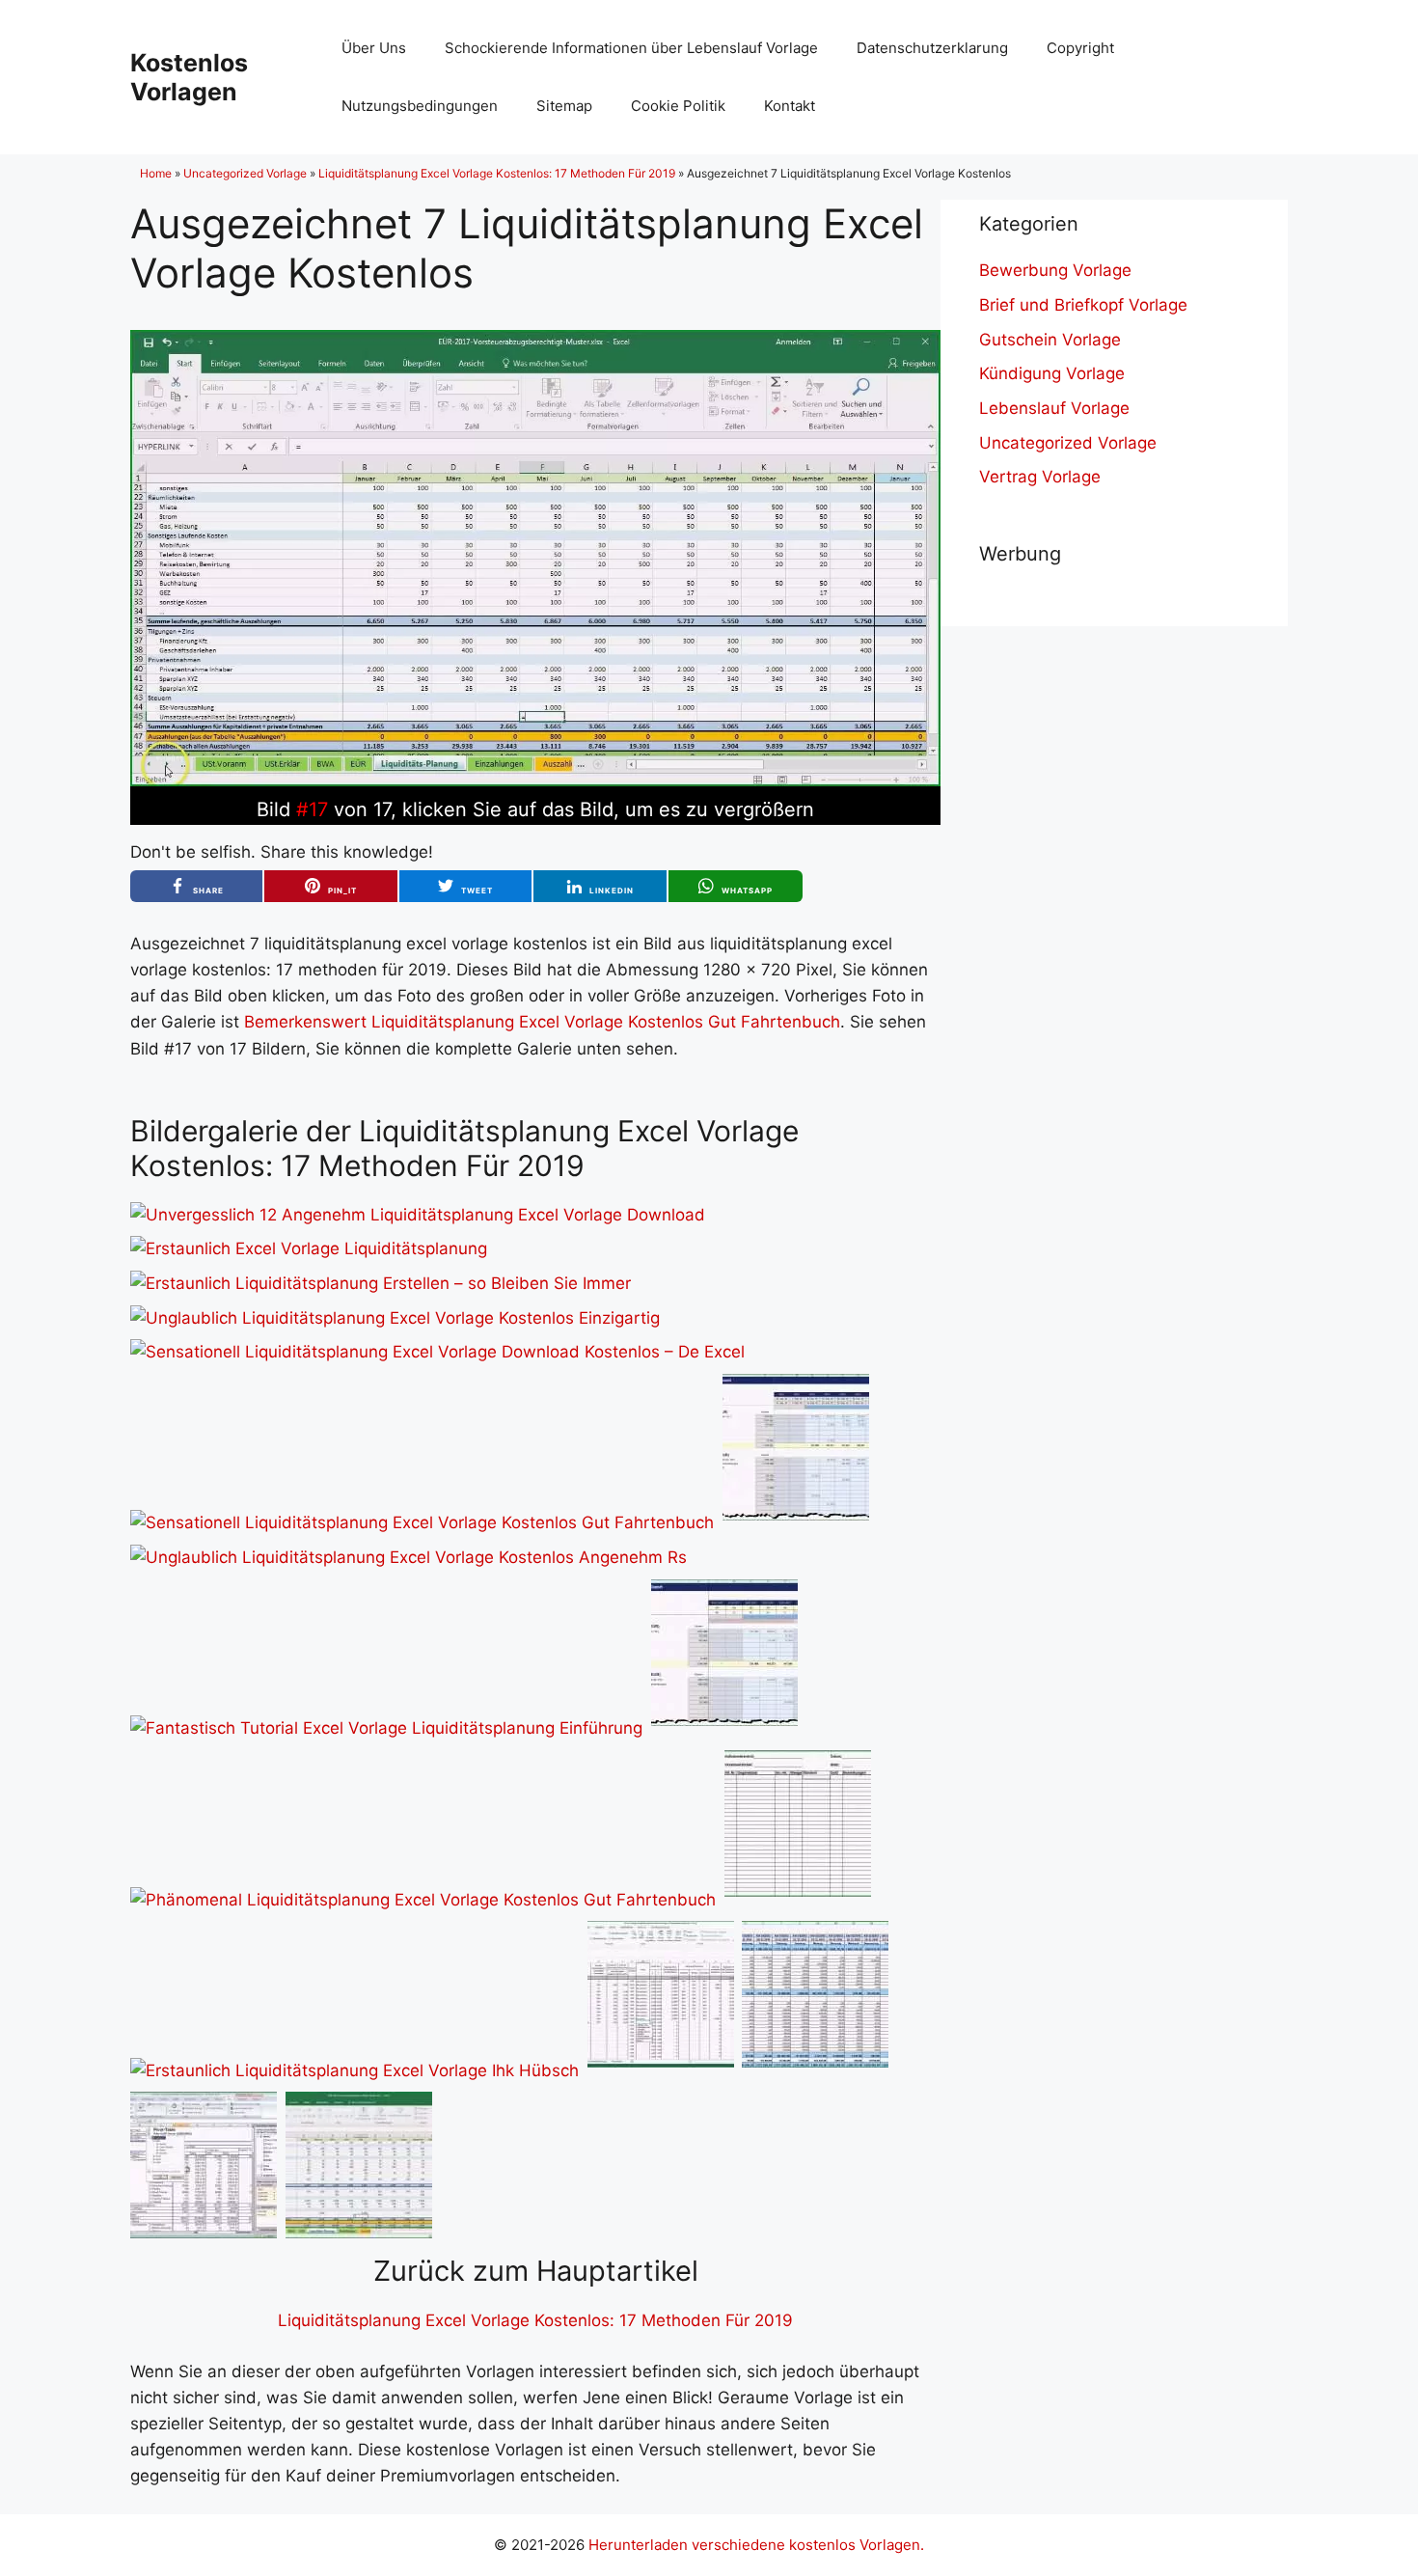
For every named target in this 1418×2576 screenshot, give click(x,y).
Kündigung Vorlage (1052, 373)
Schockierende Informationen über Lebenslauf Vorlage (631, 48)
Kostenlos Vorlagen (189, 77)
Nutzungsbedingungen (420, 106)
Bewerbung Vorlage (1055, 270)
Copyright (1080, 48)
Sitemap (564, 106)
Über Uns (374, 48)
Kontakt (790, 106)
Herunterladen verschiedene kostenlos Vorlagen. (756, 2545)
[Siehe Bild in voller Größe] (535, 781)
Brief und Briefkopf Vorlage (1083, 305)
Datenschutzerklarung (932, 48)
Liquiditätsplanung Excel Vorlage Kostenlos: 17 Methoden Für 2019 (497, 173)
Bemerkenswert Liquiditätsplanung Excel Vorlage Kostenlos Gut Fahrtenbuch (542, 1022)
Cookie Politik (678, 106)
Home (156, 173)
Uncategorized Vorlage (245, 173)
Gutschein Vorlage (1050, 340)
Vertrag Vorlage (1040, 477)
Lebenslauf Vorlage (1054, 408)
